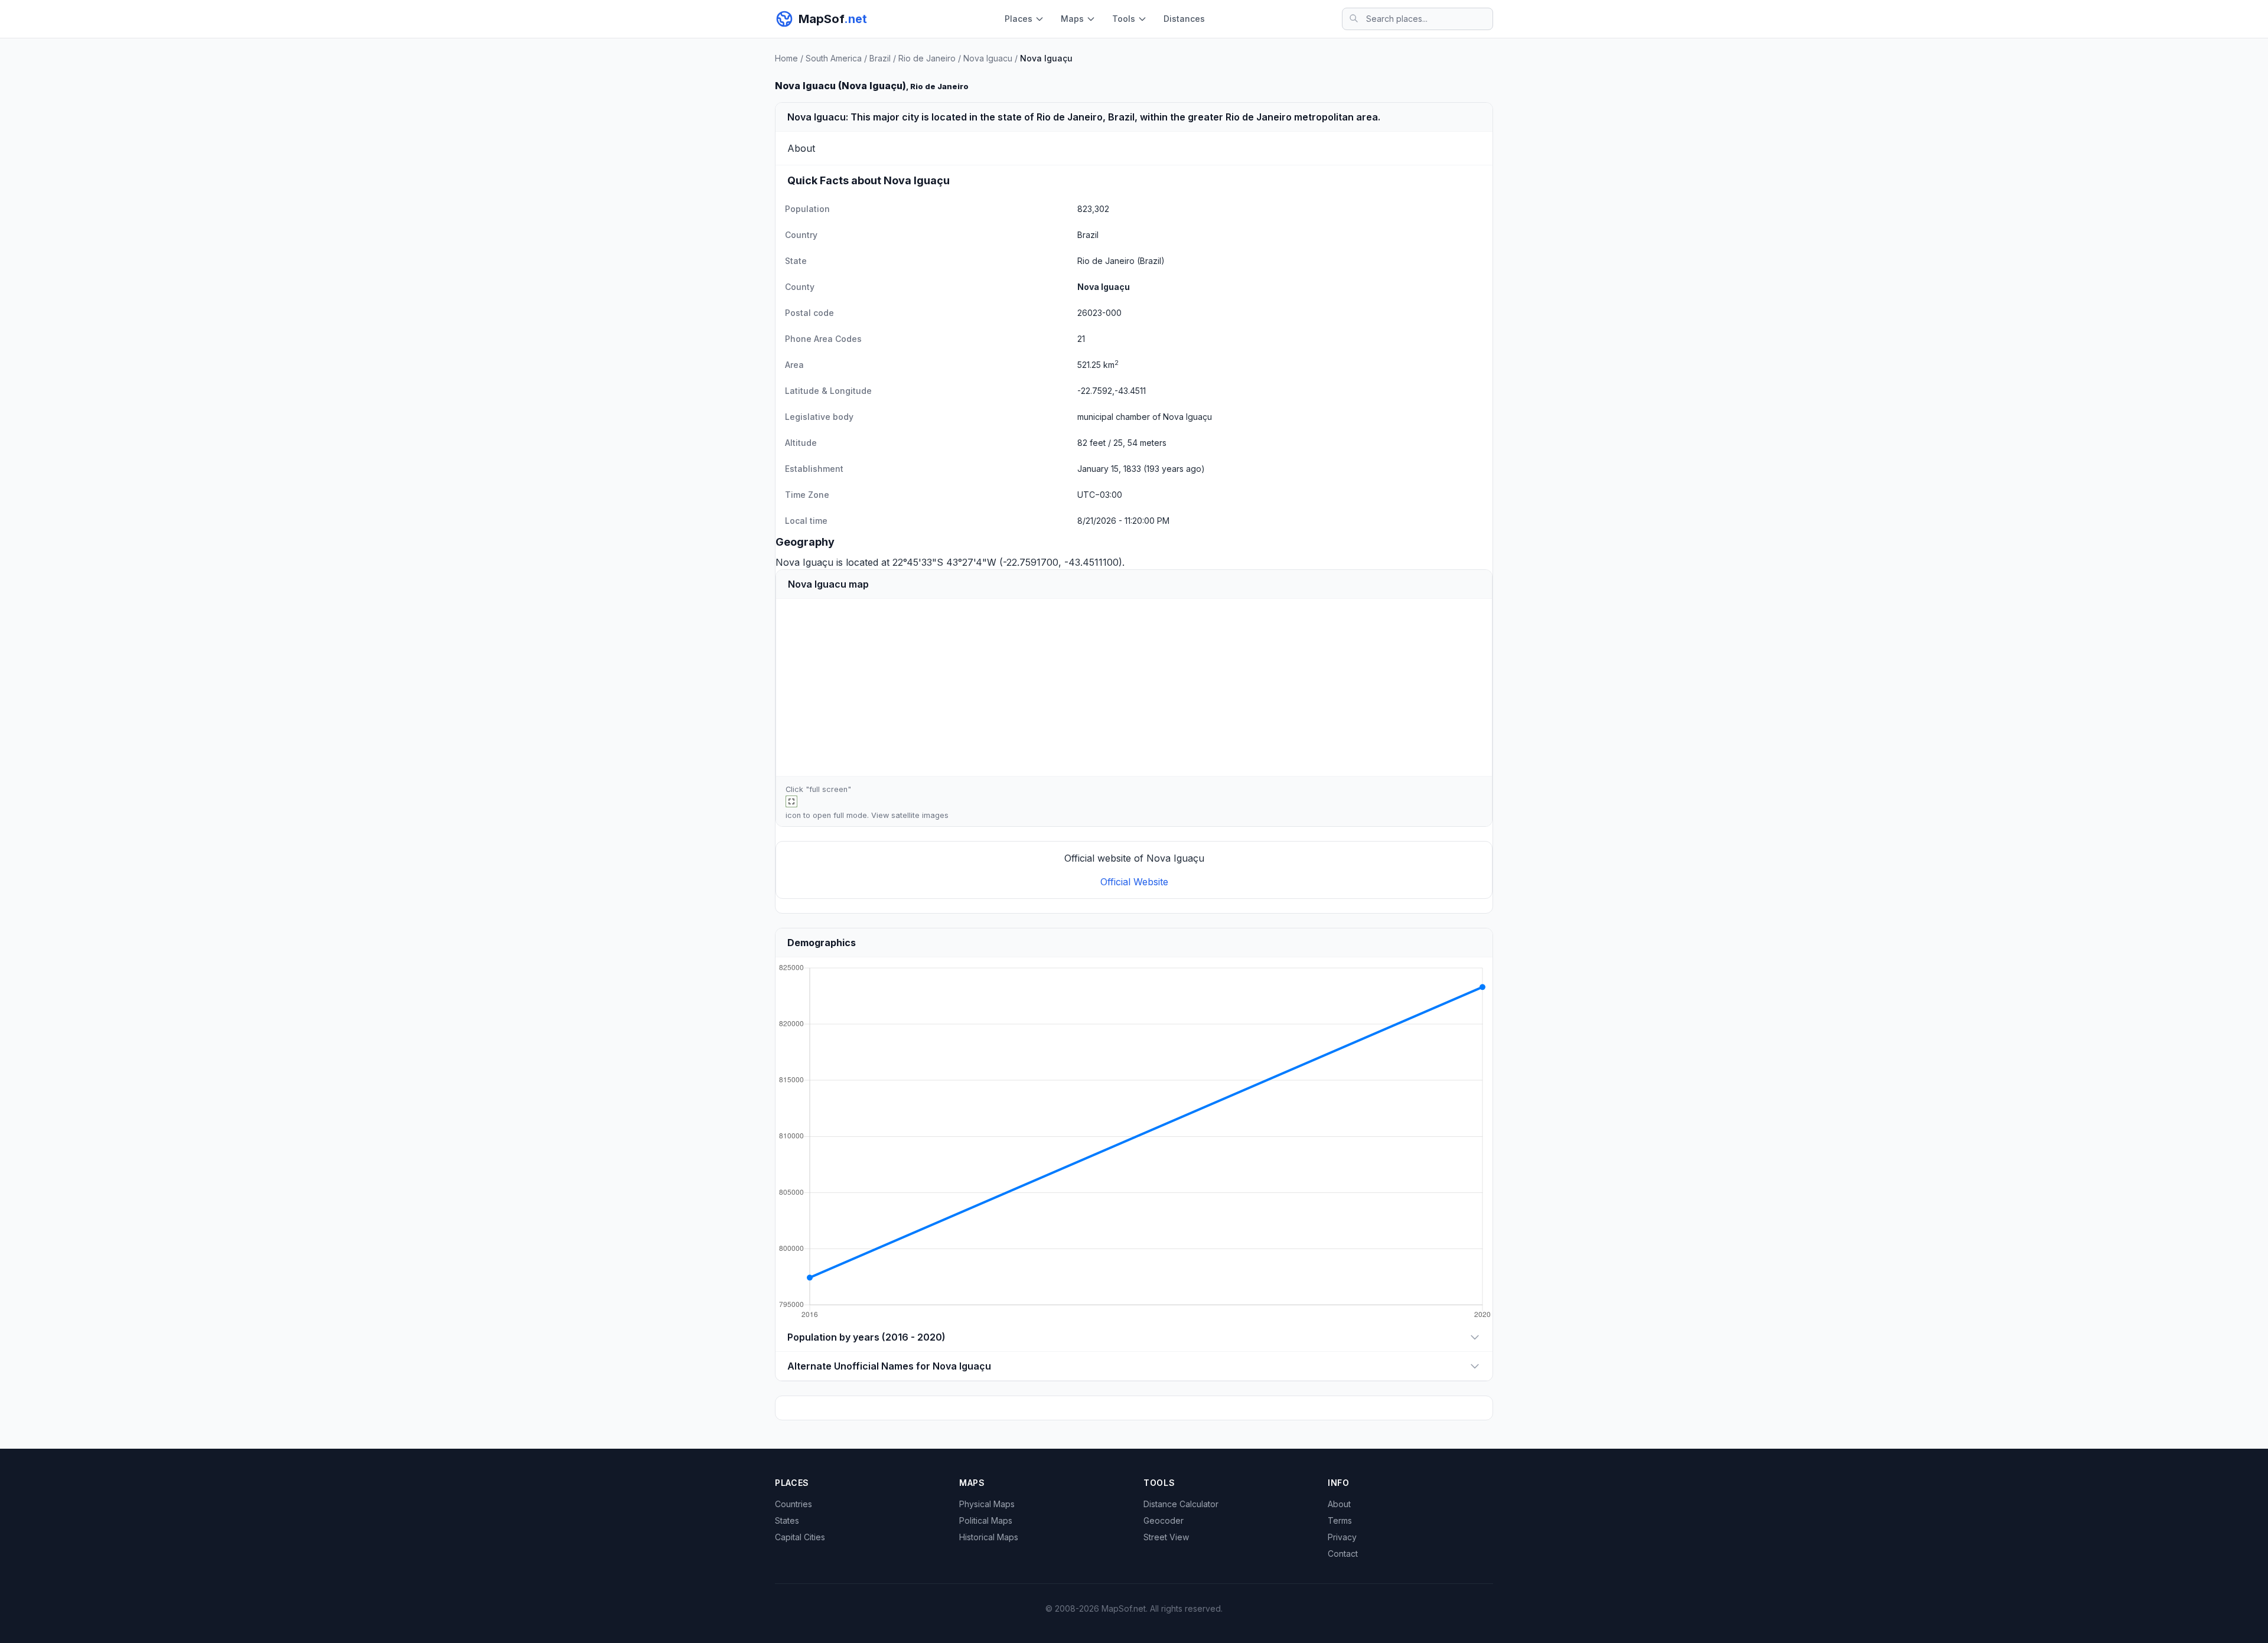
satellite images (920, 815)
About (1339, 1504)
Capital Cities (800, 1537)
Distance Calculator (1181, 1504)
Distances (1184, 19)
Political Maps (986, 1520)
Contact (1343, 1554)
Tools (1124, 19)
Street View (1166, 1537)
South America (834, 58)
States (787, 1520)
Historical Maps (989, 1537)
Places (1019, 19)
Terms (1340, 1520)
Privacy (1342, 1537)
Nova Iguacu (988, 58)
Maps (1072, 19)
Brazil (880, 58)
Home (786, 58)
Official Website (1134, 882)
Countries (794, 1504)
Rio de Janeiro (927, 58)
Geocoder (1164, 1520)
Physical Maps (987, 1504)
